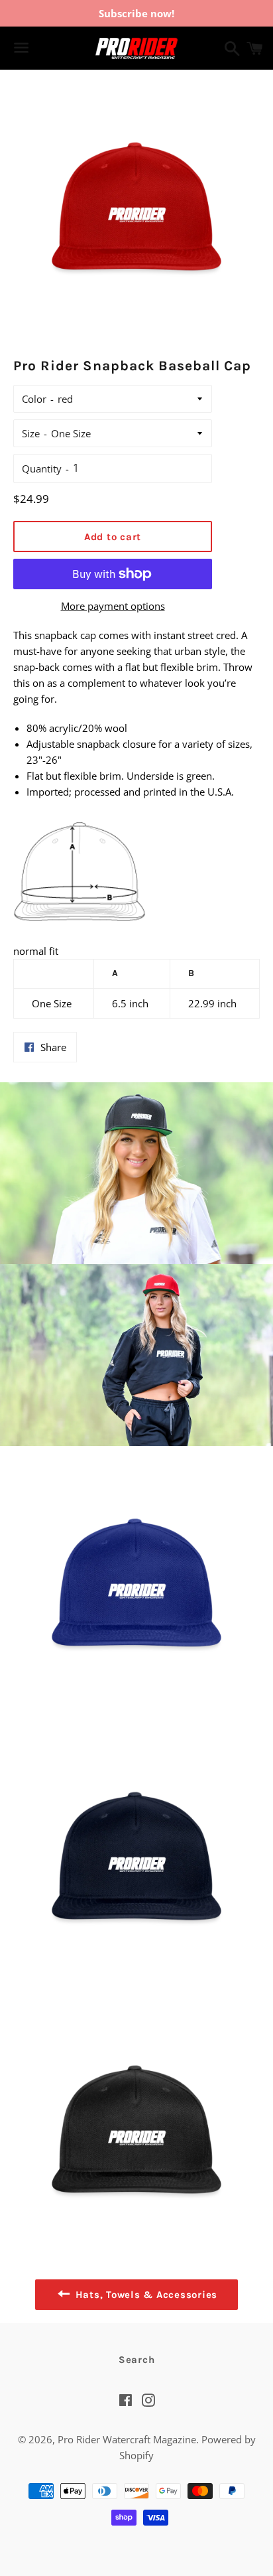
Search (137, 2360)
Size (31, 433)
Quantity (42, 468)
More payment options (113, 606)
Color (34, 399)
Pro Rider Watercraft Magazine (127, 2439)
